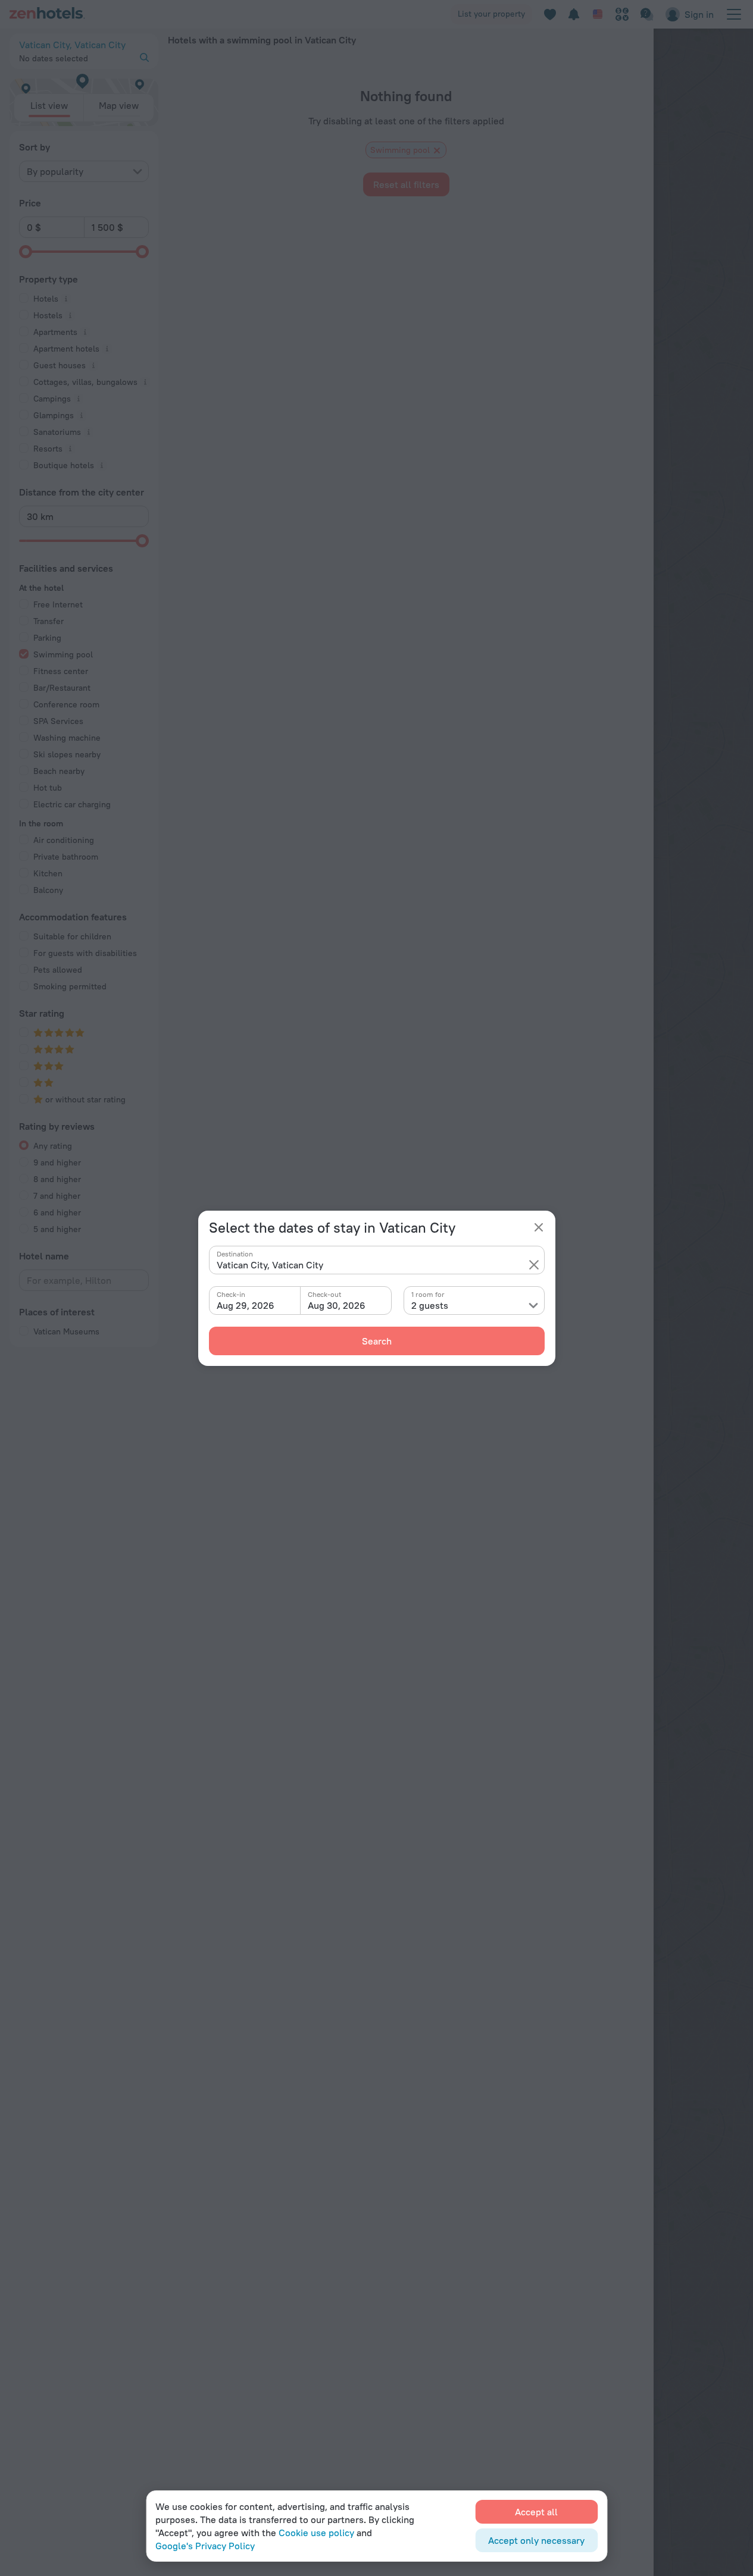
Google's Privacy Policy (205, 2546)
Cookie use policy (316, 2533)
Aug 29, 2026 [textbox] (246, 1305)
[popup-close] (539, 1227)
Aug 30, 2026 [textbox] (337, 1305)
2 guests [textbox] (430, 1305)
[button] (534, 1265)
